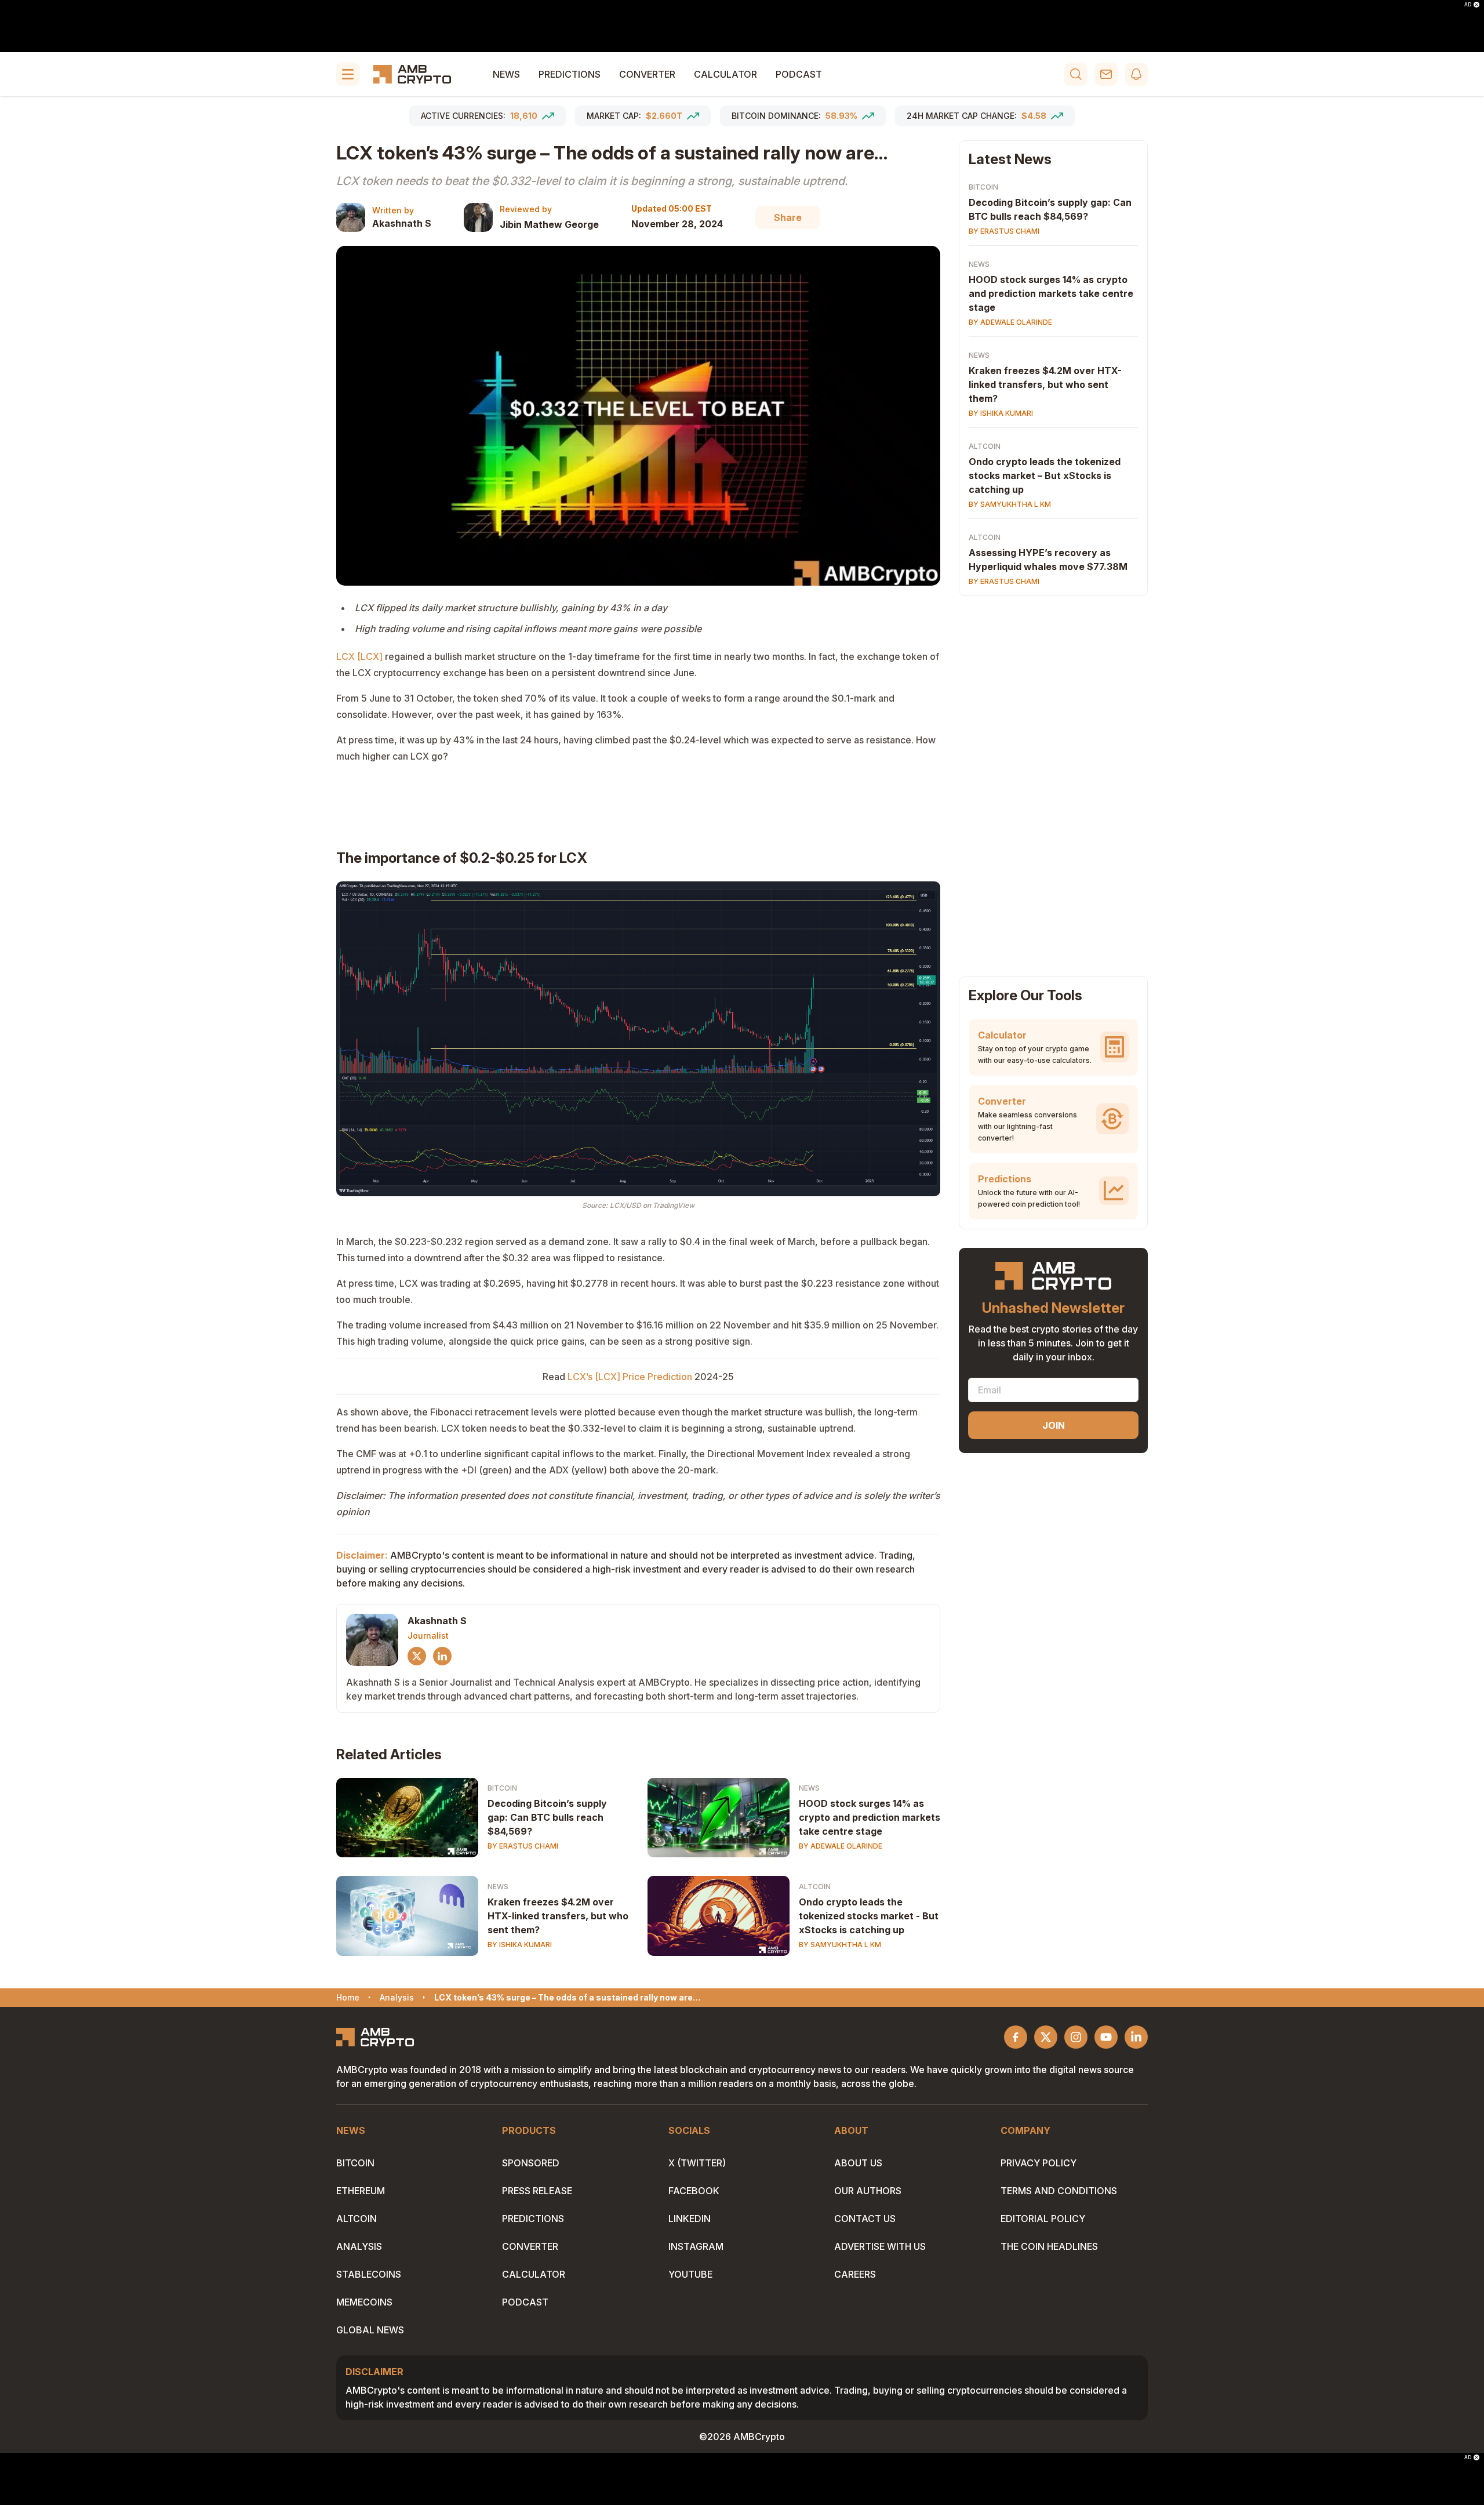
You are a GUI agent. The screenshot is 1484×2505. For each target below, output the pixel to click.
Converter (647, 74)
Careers (855, 2274)
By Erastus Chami (523, 1846)
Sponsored (531, 2163)
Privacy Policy (1039, 2163)
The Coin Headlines (1049, 2246)
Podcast (799, 74)
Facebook (694, 2191)
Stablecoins (369, 2274)
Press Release (537, 2191)
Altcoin (815, 1887)
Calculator (725, 74)
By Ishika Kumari (520, 1945)
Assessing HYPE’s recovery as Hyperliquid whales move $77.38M (1048, 560)
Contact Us (865, 2219)
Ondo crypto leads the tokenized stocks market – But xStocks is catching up (1045, 475)
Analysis (359, 2246)
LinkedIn (690, 2219)
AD (1468, 5)
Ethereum (361, 2191)
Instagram (696, 2246)
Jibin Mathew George (549, 224)
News (506, 74)
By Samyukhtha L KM (840, 1945)
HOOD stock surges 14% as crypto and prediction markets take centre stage (870, 1817)
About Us (858, 2163)
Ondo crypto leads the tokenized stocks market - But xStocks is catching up (869, 1916)
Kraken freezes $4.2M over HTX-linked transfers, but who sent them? (558, 1916)
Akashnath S (402, 223)
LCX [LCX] (359, 656)
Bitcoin (502, 1788)
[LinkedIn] (442, 1656)
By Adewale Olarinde (841, 1846)
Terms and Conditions (1059, 2191)
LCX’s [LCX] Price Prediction (630, 1377)
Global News (370, 2330)
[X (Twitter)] (417, 1656)
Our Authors (868, 2191)
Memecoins (364, 2302)
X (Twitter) (697, 2163)
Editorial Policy (1043, 2219)
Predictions (570, 74)
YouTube (690, 2274)
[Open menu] (348, 74)
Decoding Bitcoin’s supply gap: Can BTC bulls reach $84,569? (547, 1817)
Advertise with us (880, 2246)
